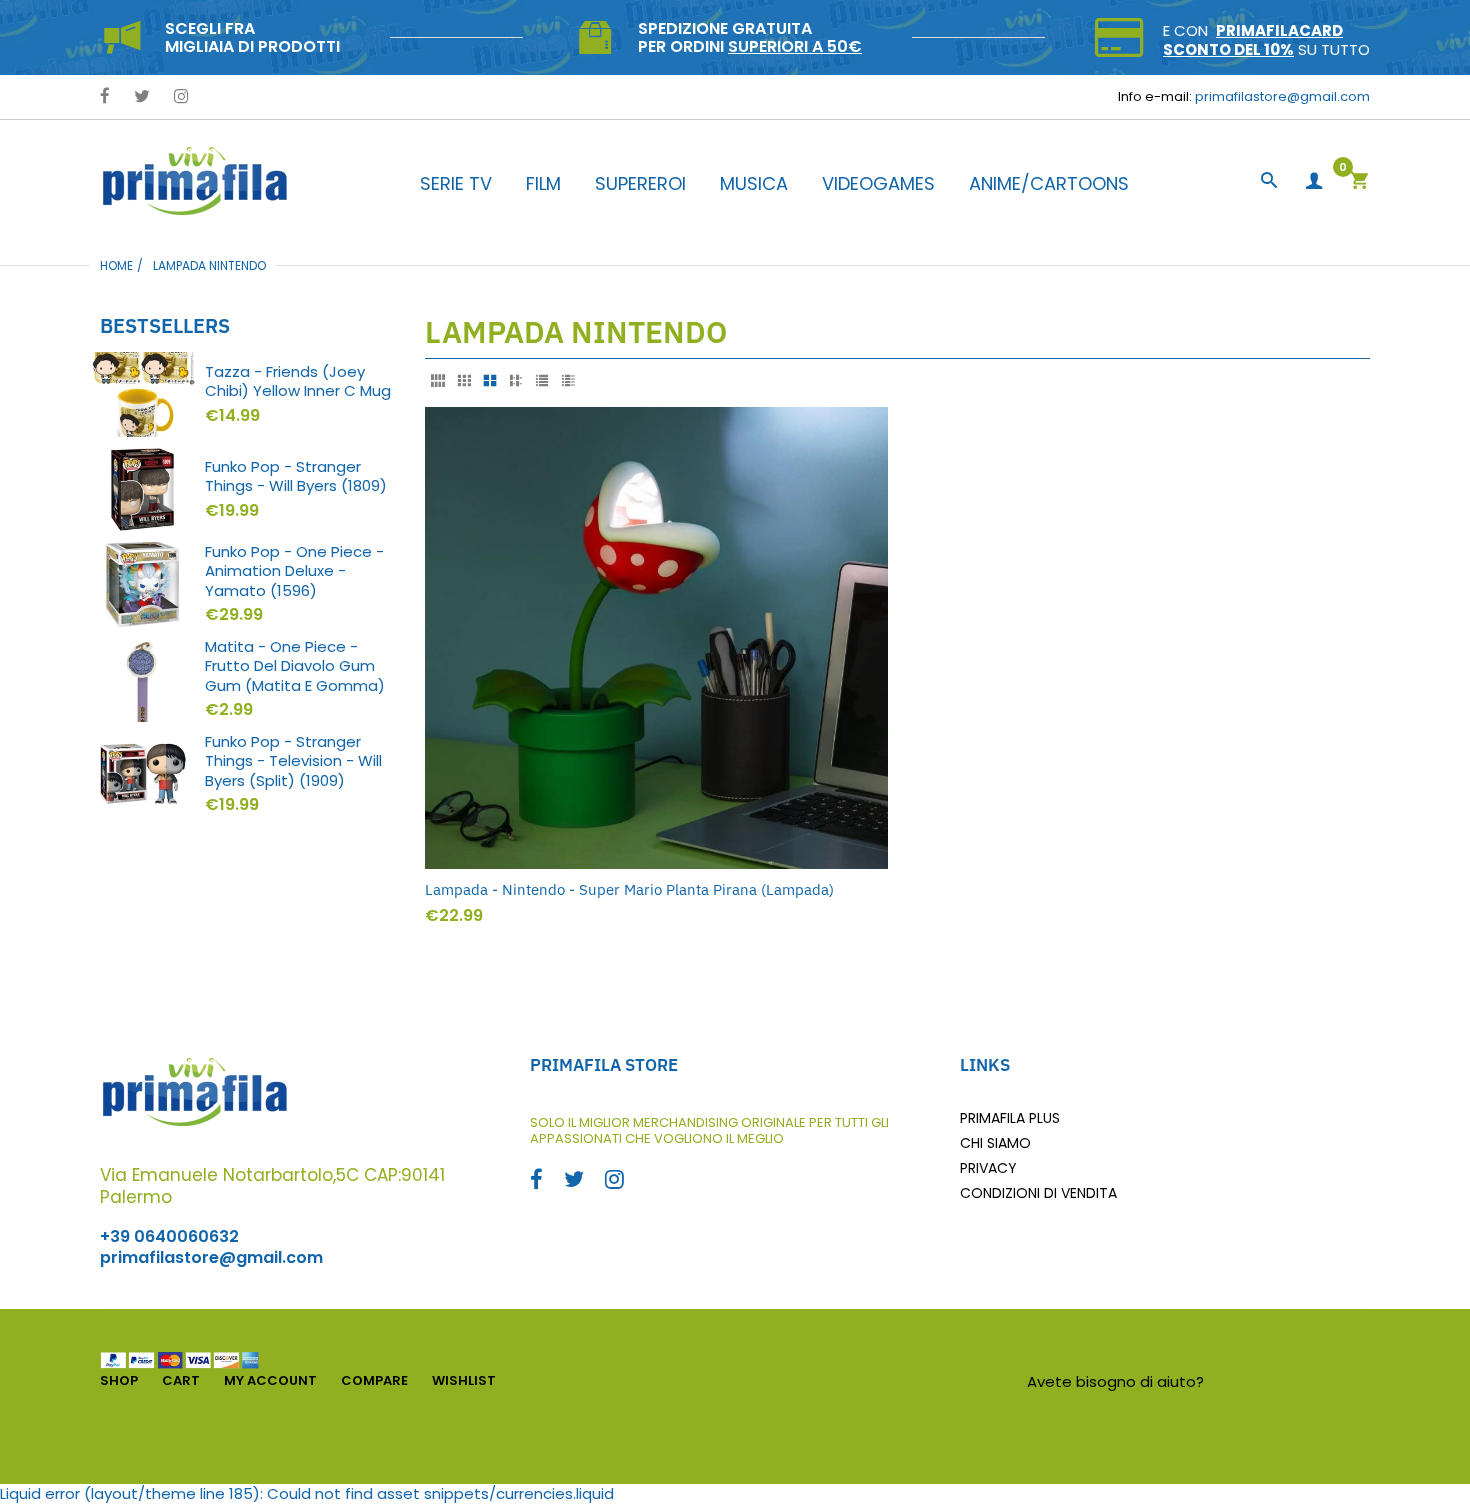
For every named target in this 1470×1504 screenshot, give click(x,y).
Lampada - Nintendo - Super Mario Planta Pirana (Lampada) (629, 889)
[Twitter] (142, 97)
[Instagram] (181, 97)
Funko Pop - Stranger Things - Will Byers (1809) (296, 476)
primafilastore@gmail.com (1282, 96)
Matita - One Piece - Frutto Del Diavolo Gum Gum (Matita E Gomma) (295, 666)
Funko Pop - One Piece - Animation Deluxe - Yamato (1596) (294, 571)
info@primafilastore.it (1289, 1381)
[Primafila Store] (195, 180)
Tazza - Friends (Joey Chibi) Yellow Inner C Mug (298, 381)
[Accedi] (1314, 181)
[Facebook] (105, 97)
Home (116, 265)
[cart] (1359, 182)
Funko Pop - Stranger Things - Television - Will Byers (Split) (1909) (293, 761)
